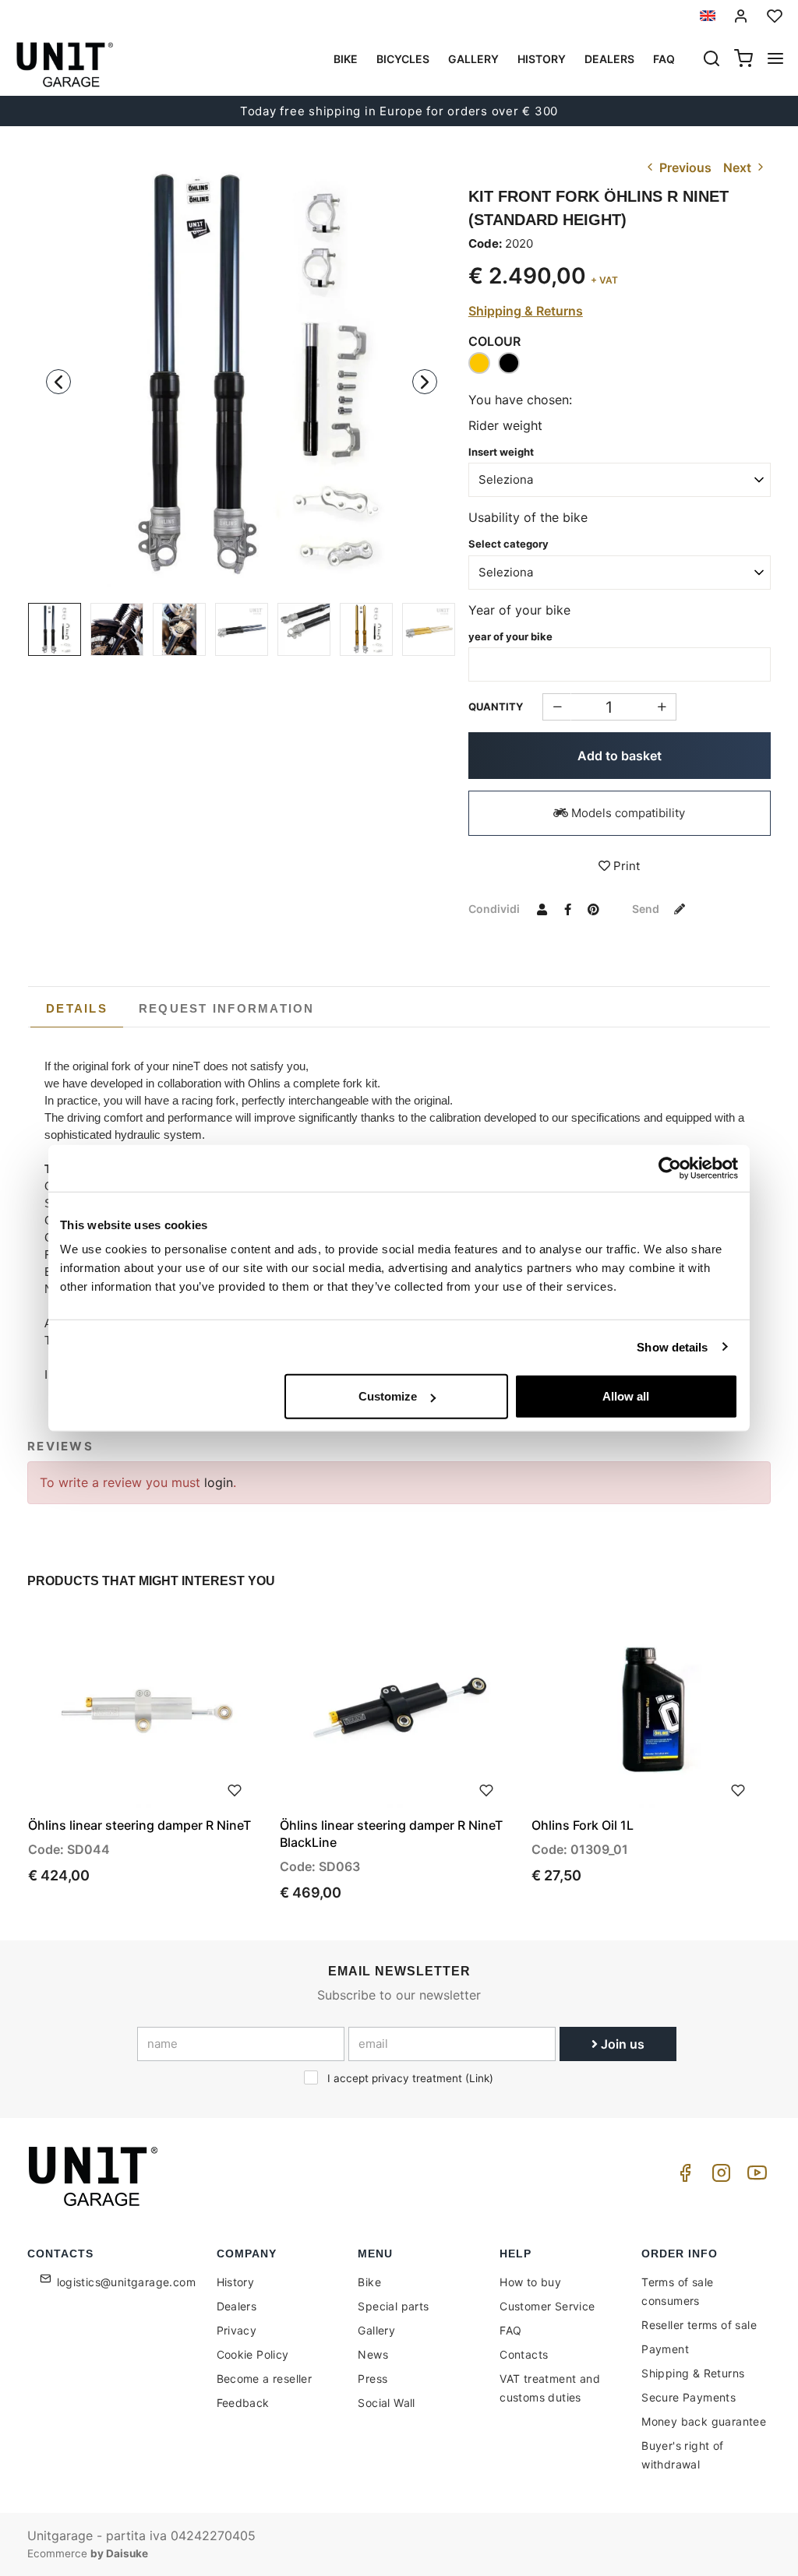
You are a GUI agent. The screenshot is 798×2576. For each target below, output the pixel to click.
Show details (672, 1346)
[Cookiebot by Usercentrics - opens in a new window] (670, 1168)
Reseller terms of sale (699, 2325)
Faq (664, 59)
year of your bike (510, 636)
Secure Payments (689, 2397)
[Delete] (662, 707)
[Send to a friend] (542, 908)
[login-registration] (741, 16)
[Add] (557, 707)
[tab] (77, 1009)
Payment (665, 2349)
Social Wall (386, 2403)
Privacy (237, 2330)
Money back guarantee (704, 2421)
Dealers (609, 59)
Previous (684, 167)
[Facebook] (683, 2177)
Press (373, 2379)
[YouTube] (754, 2177)
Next (739, 167)
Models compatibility (627, 813)
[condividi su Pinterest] (594, 908)
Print (625, 866)
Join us (621, 2044)
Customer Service (547, 2306)
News (373, 2354)
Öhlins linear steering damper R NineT (139, 1825)
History (542, 59)
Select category (508, 544)
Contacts (524, 2354)
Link (479, 2078)
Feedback (243, 2403)
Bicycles (403, 59)
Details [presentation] (77, 1008)
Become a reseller (265, 2379)
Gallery (473, 59)
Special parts (393, 2306)
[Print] (235, 1788)
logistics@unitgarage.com (127, 2282)
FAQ (510, 2330)
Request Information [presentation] (227, 1008)
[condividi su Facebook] (568, 908)
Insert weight (501, 452)
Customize (388, 1396)
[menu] (775, 60)
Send (647, 909)
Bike (346, 59)
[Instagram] (719, 2177)
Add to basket (620, 756)
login (219, 1482)
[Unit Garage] (95, 2176)
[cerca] (711, 60)
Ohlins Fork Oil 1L (583, 1825)
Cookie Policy (253, 2354)
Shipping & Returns (526, 311)
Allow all (626, 1396)
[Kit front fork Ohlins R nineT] (242, 373)
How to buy (530, 2282)
